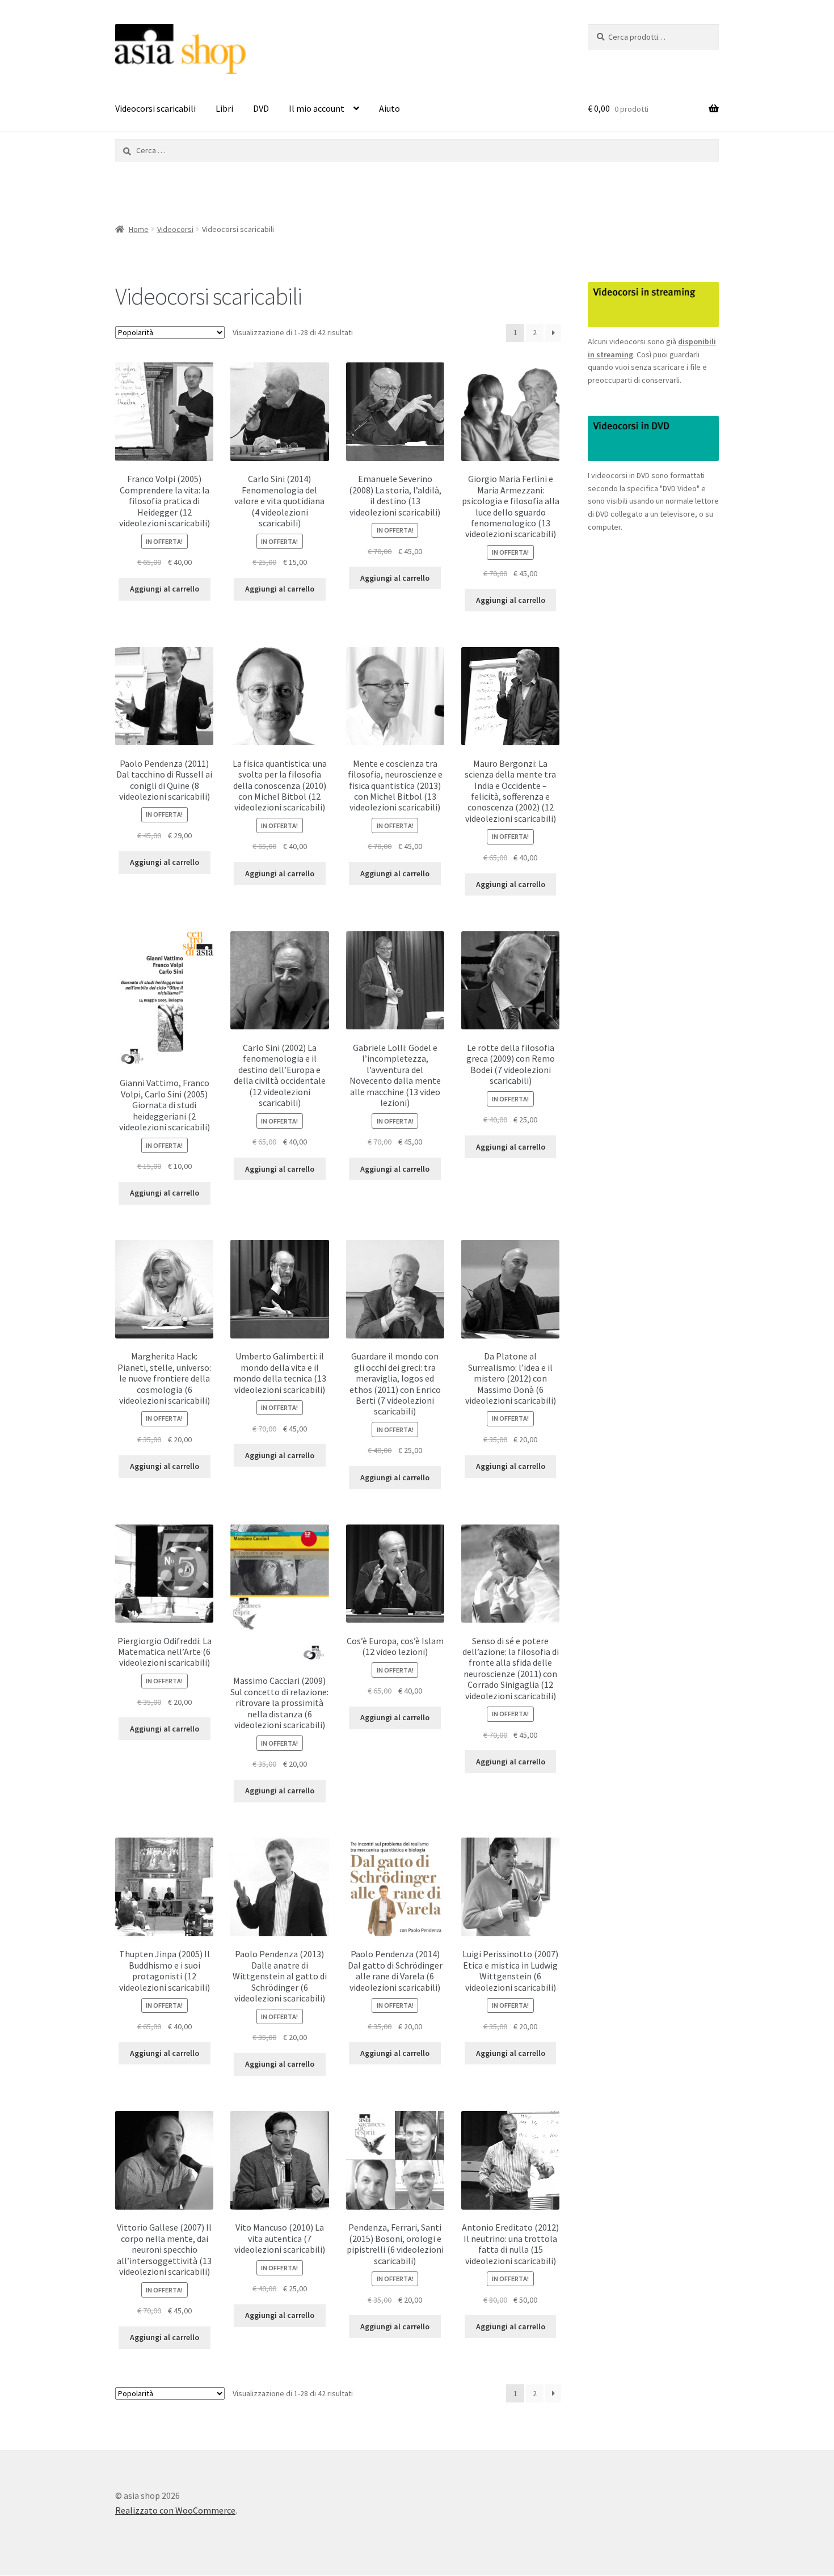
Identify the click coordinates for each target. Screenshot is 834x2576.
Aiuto (389, 108)
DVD (261, 108)
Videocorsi (175, 229)
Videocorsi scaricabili (155, 108)
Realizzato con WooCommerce (175, 2510)
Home (139, 229)
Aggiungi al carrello (165, 589)
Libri (224, 108)
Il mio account (317, 108)
